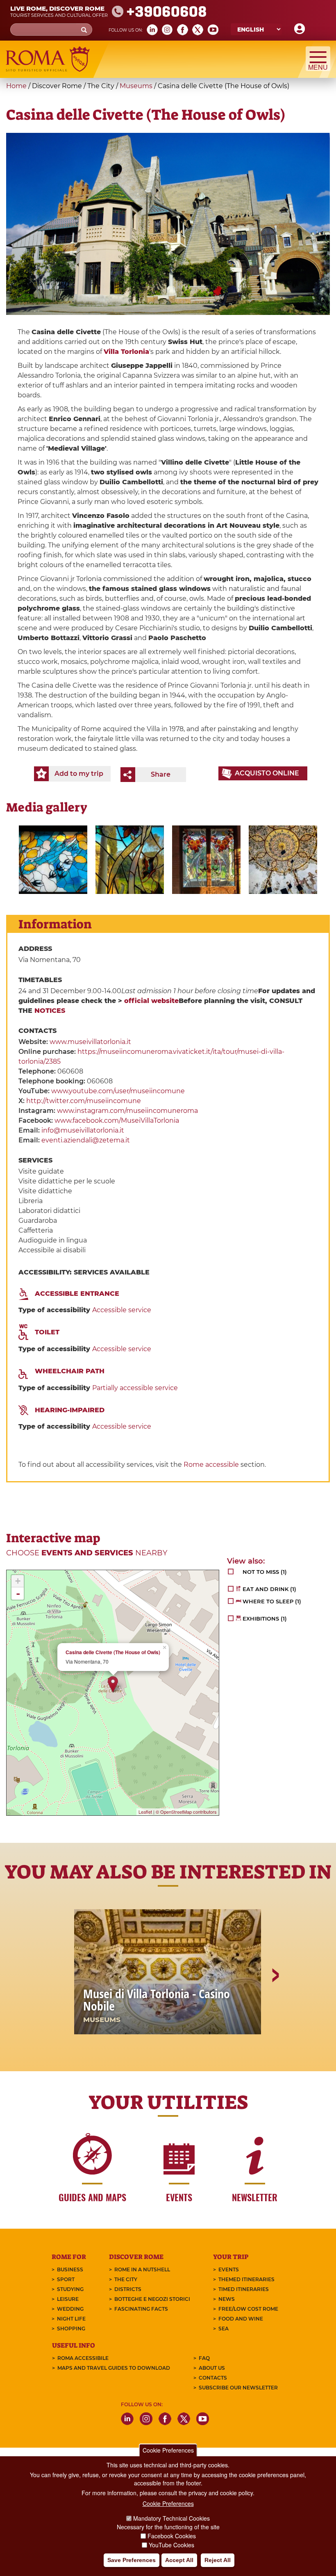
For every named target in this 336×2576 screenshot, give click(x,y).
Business (70, 2269)
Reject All (218, 2560)
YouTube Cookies (171, 2545)
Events (229, 2269)
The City (126, 2279)
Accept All (179, 2560)
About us (212, 2368)
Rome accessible (211, 1465)
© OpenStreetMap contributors (186, 1812)
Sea (224, 2329)
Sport (66, 2279)
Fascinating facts (141, 2309)
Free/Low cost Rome (248, 2309)
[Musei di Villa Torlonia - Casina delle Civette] (53, 860)
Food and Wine (241, 2319)
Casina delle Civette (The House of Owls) (113, 1652)
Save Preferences (132, 2560)
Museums (136, 86)
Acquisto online (267, 773)
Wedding (70, 2309)
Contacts (213, 2378)
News (227, 2299)
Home (16, 86)
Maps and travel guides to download (114, 2368)
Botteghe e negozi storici (152, 2299)
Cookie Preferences (168, 2450)
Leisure (68, 2299)
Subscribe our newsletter (238, 2388)
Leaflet (145, 1812)
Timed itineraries (244, 2289)
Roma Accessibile (83, 2358)
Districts (128, 2289)
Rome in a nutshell (142, 2269)
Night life (71, 2319)
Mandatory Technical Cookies (171, 2518)
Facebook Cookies (172, 2536)
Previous (62, 2004)
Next (275, 2004)
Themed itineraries (246, 2279)
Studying (70, 2289)
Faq (204, 2358)
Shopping (71, 2329)
